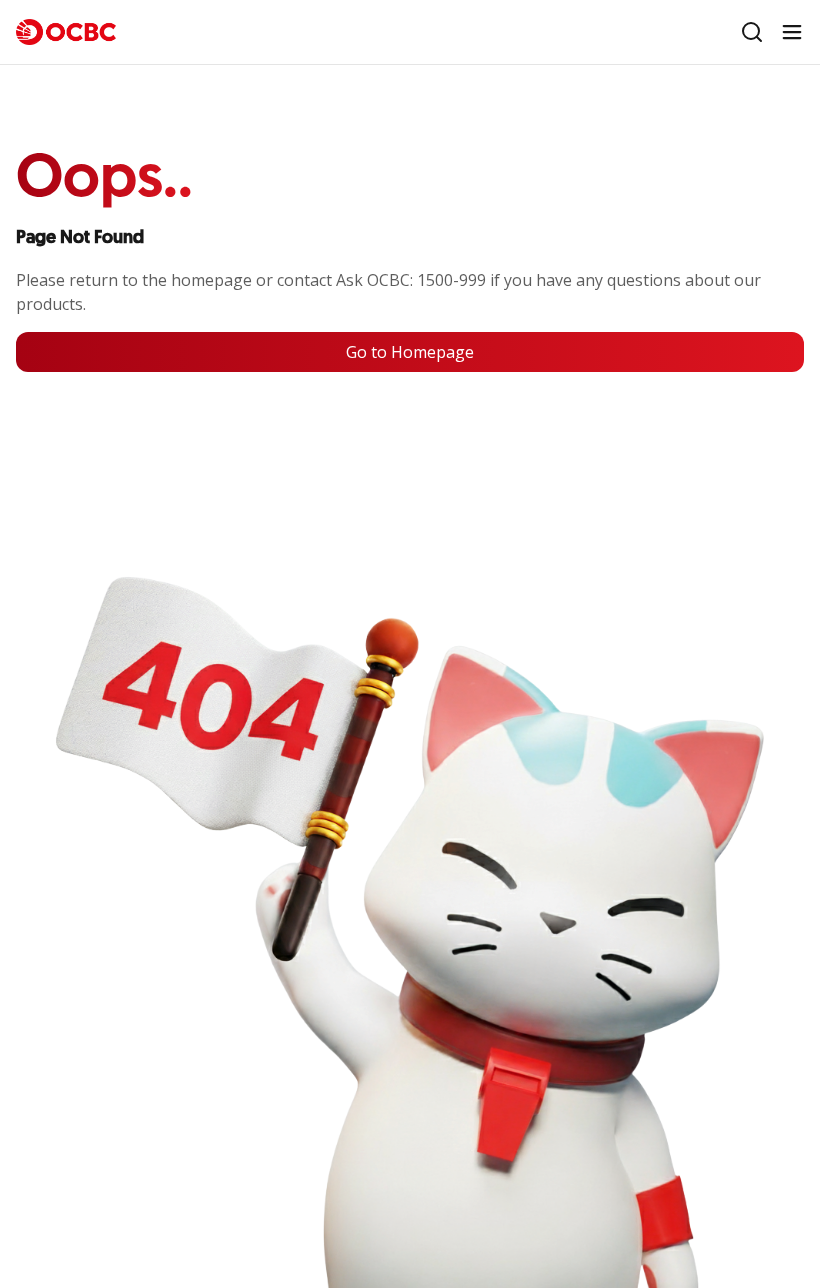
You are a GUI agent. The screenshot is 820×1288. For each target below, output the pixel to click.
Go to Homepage (410, 352)
